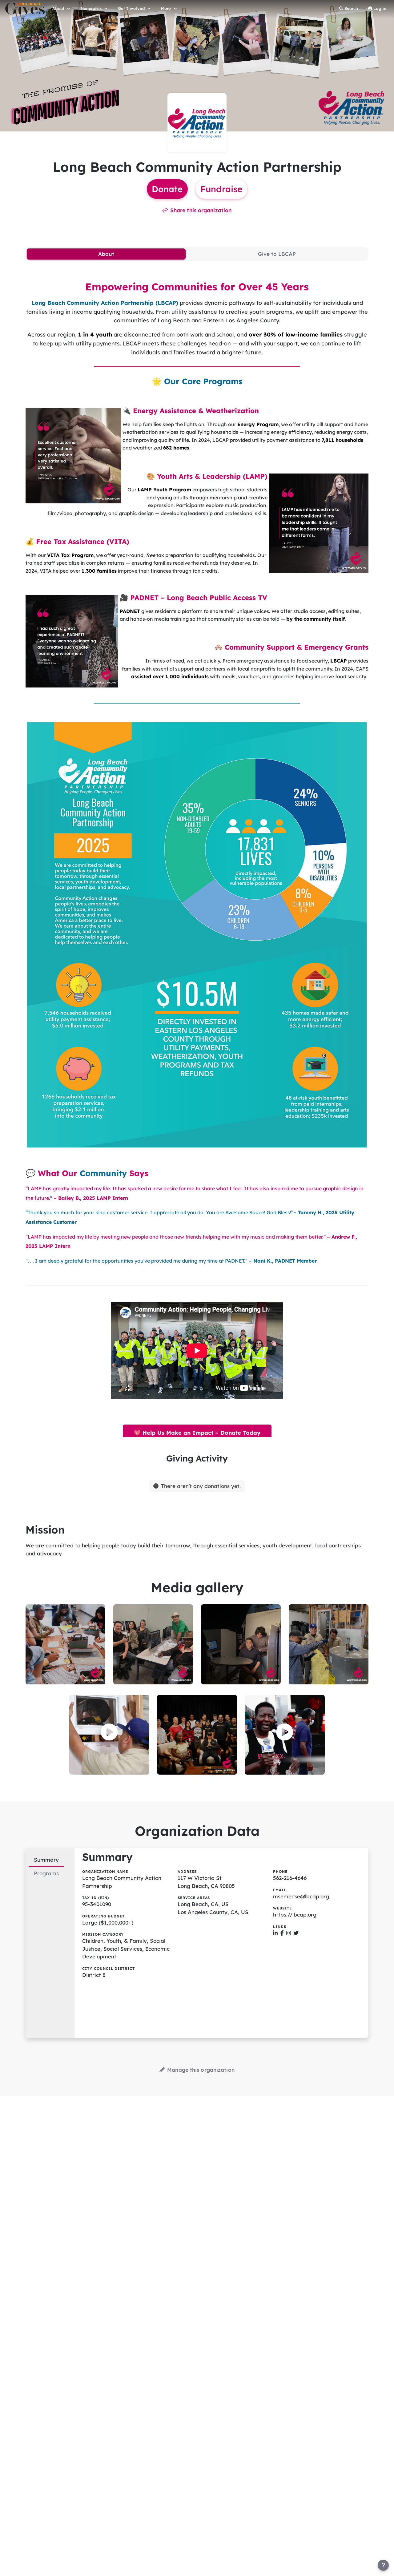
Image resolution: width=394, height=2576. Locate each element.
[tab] (106, 254)
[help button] (383, 2565)
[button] (109, 1732)
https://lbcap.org (295, 1915)
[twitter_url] (296, 1933)
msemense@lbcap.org (301, 1896)
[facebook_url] (282, 1933)
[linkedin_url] (275, 1933)
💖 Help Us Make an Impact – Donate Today (197, 1433)
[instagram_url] (289, 1933)
